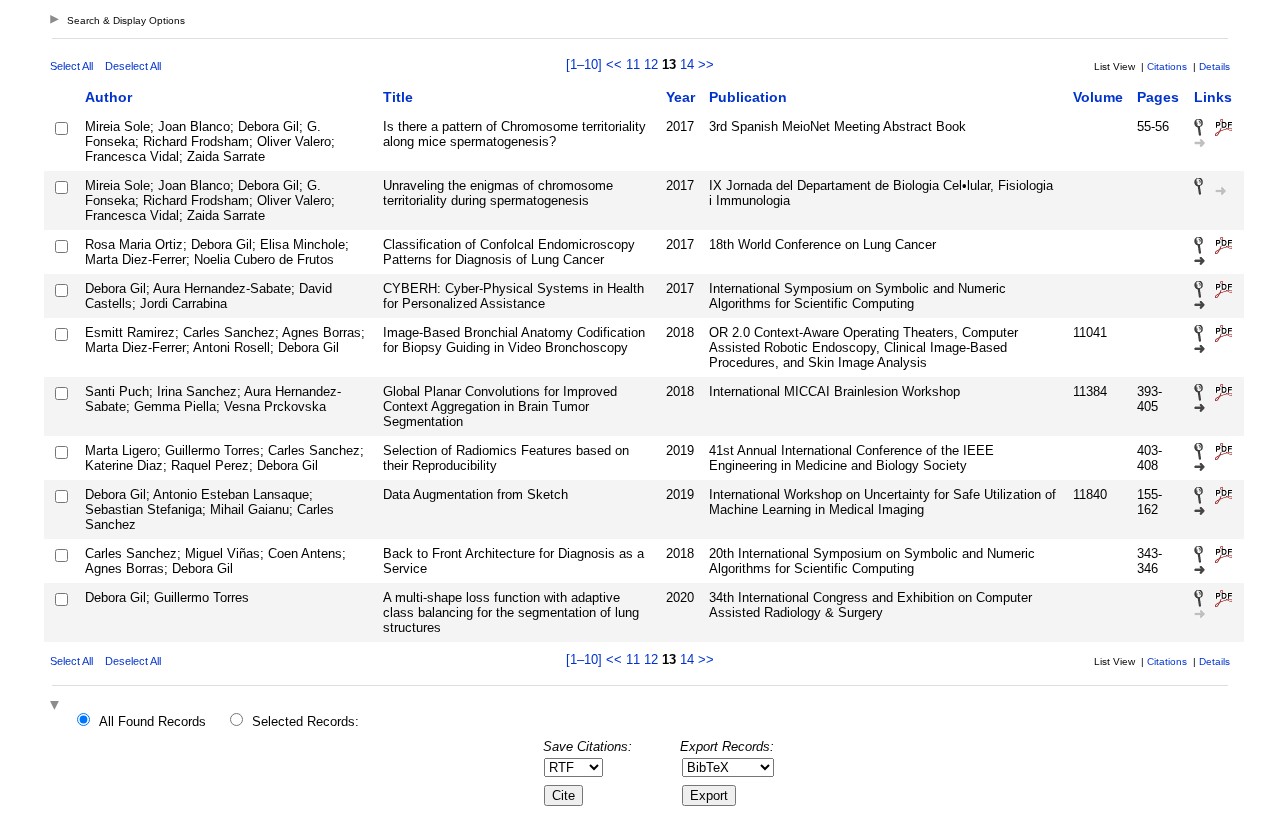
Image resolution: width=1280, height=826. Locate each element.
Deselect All (133, 66)
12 (651, 64)
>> (706, 64)
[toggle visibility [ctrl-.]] (57, 706)
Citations (1167, 66)
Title (398, 97)
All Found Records (152, 721)
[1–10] (586, 64)
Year (680, 97)
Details (1214, 66)
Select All (71, 66)
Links (1213, 97)
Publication (748, 97)
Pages (1158, 97)
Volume (1098, 97)
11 (633, 64)
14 (687, 64)
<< (614, 64)
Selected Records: (305, 721)
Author (108, 97)
